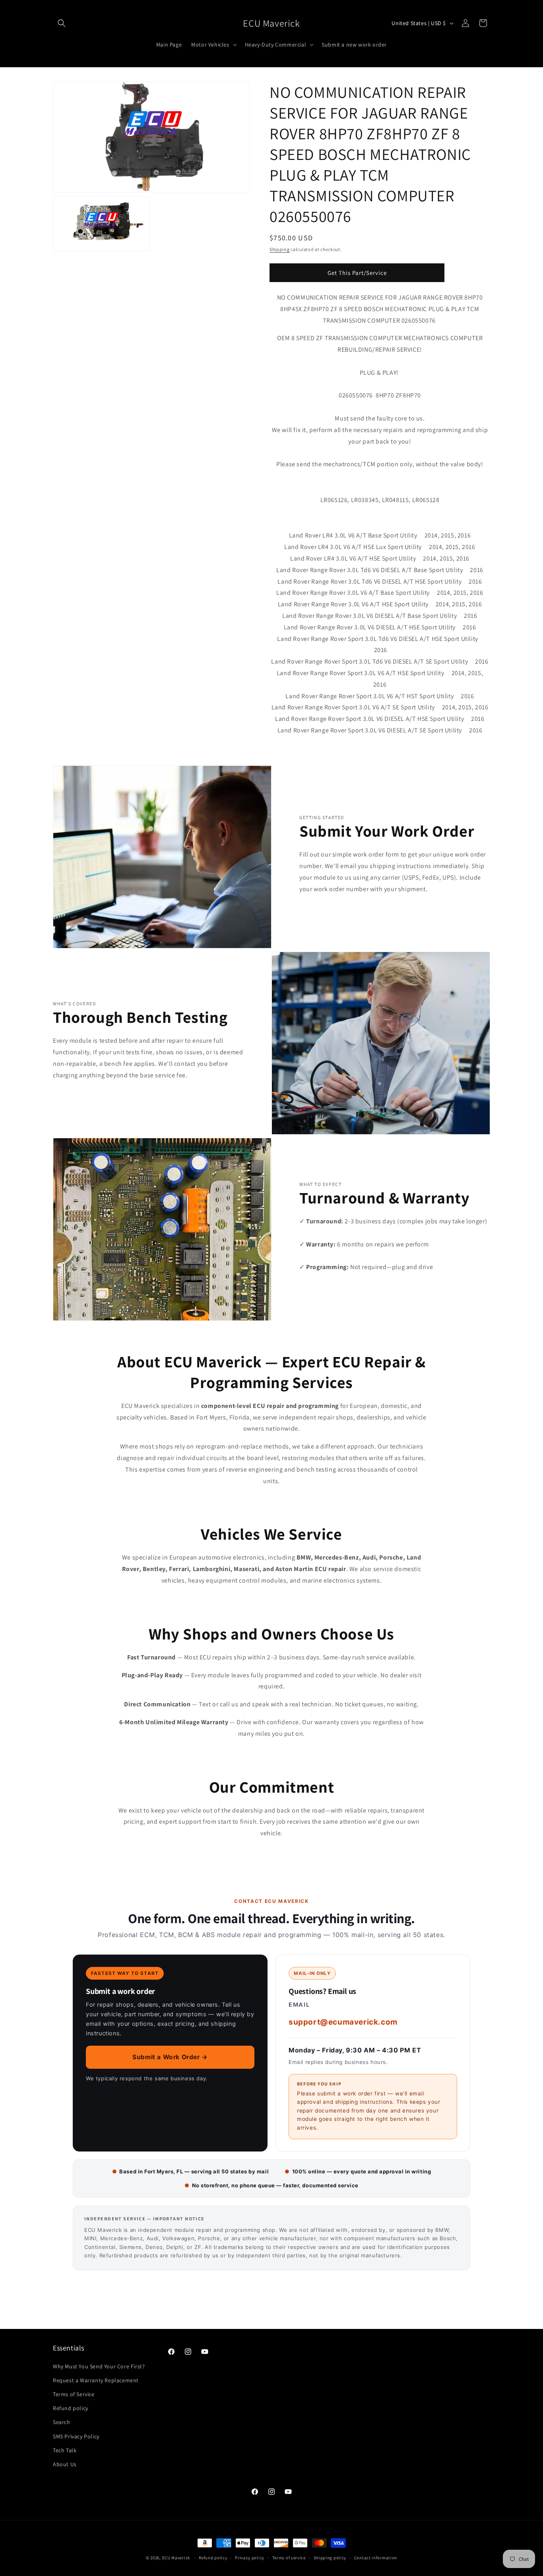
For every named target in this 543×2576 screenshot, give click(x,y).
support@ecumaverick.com (343, 2022)
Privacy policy (250, 2557)
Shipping (280, 249)
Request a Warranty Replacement (96, 2380)
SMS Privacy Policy (76, 2436)
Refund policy (71, 2408)
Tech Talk (65, 2450)
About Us (65, 2464)
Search (62, 2422)
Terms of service (289, 2557)
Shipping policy (330, 2557)
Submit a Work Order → (170, 2057)
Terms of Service (74, 2394)
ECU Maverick (176, 2558)
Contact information (376, 2557)
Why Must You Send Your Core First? (99, 2366)
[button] (62, 23)
